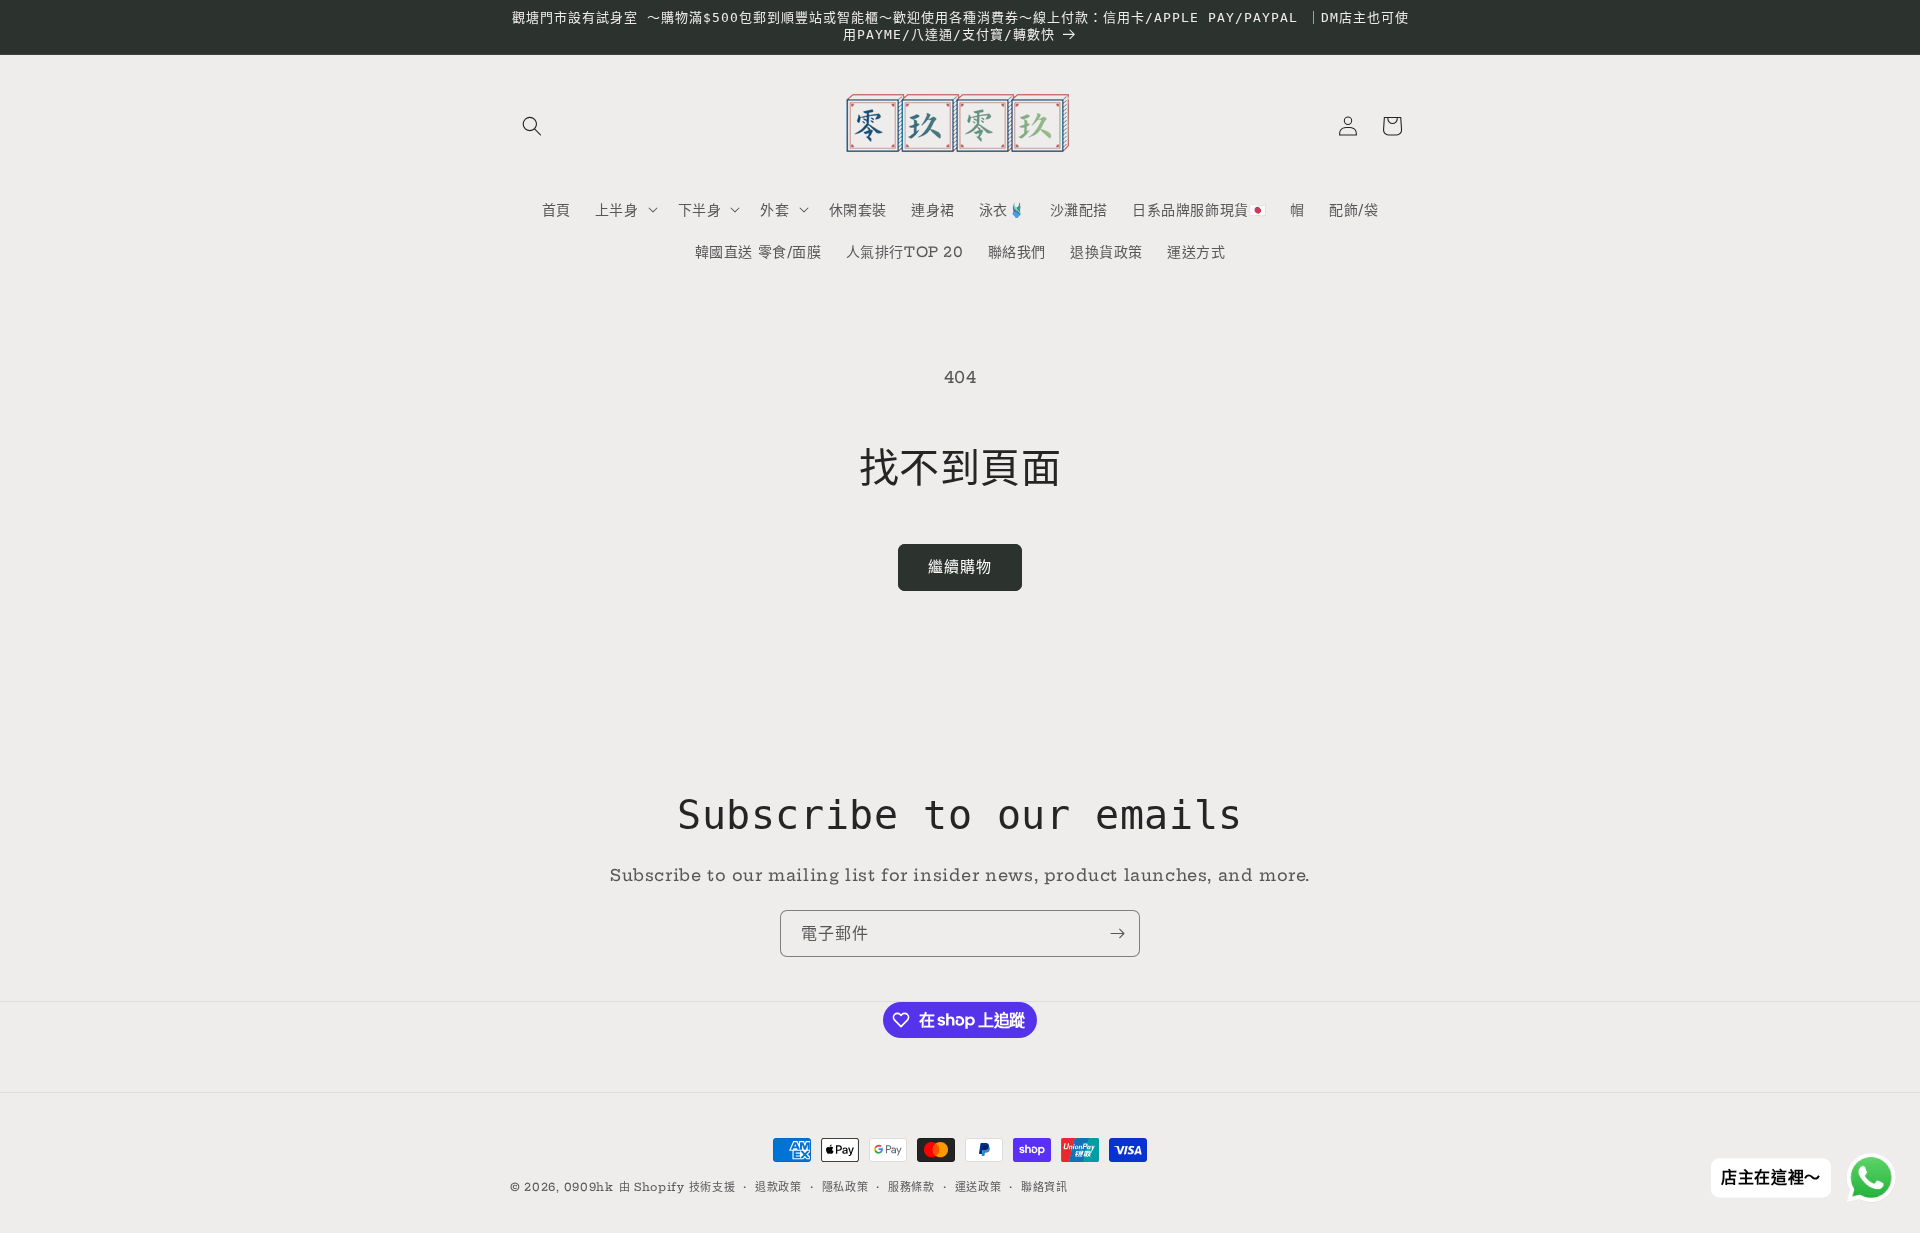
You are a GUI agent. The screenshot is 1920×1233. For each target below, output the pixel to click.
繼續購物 (960, 566)
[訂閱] (1117, 933)
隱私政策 (845, 1186)
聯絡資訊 (1044, 1186)
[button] (532, 126)
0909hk (589, 1187)
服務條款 (911, 1186)
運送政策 (978, 1186)
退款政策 (778, 1186)
